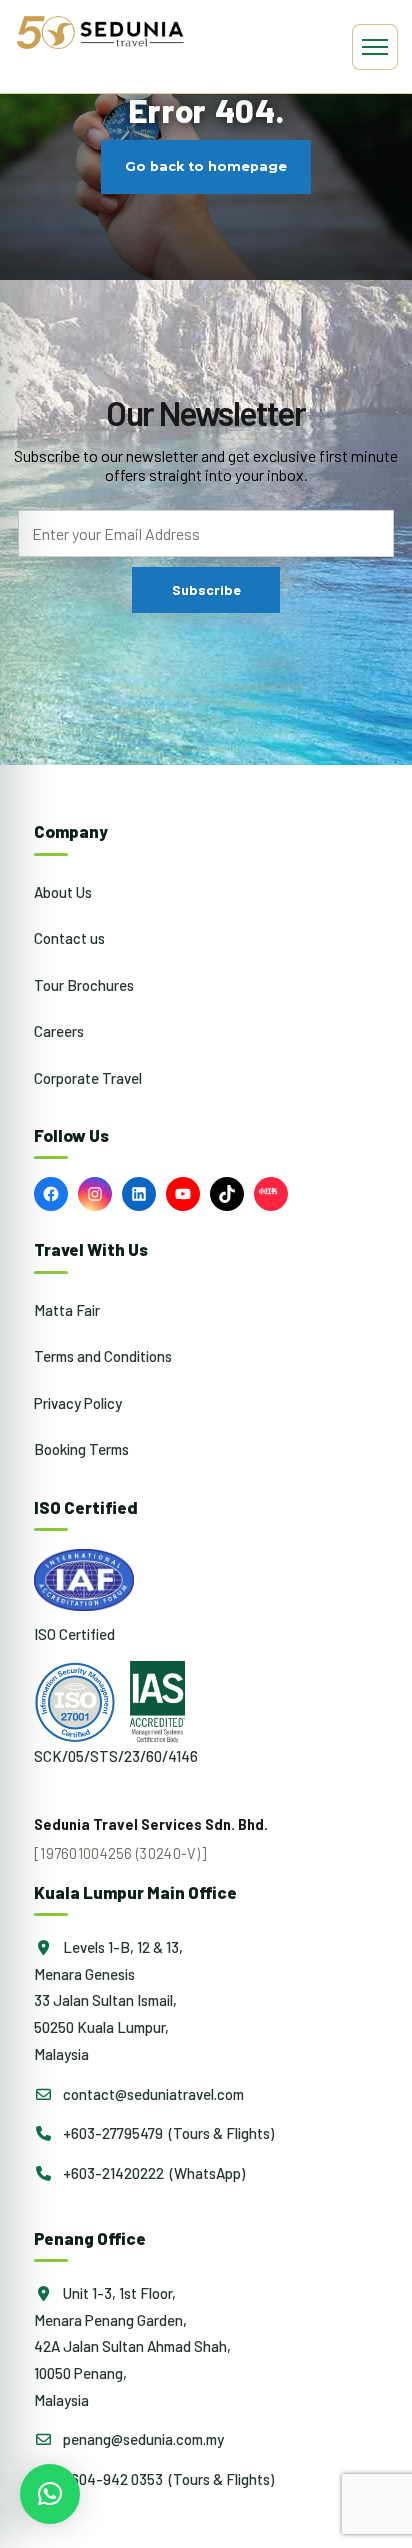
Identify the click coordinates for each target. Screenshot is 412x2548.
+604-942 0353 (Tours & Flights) (167, 2479)
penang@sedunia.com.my (142, 2439)
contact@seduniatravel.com (152, 2094)
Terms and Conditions (103, 1356)
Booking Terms (81, 1449)
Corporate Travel (88, 1078)
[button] (50, 2494)
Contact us (69, 938)
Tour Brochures (84, 985)
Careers (59, 1031)
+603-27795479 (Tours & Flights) (167, 2133)
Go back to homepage (206, 167)
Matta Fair (67, 1310)
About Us (63, 892)
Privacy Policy (78, 1403)
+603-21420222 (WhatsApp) (152, 2173)
